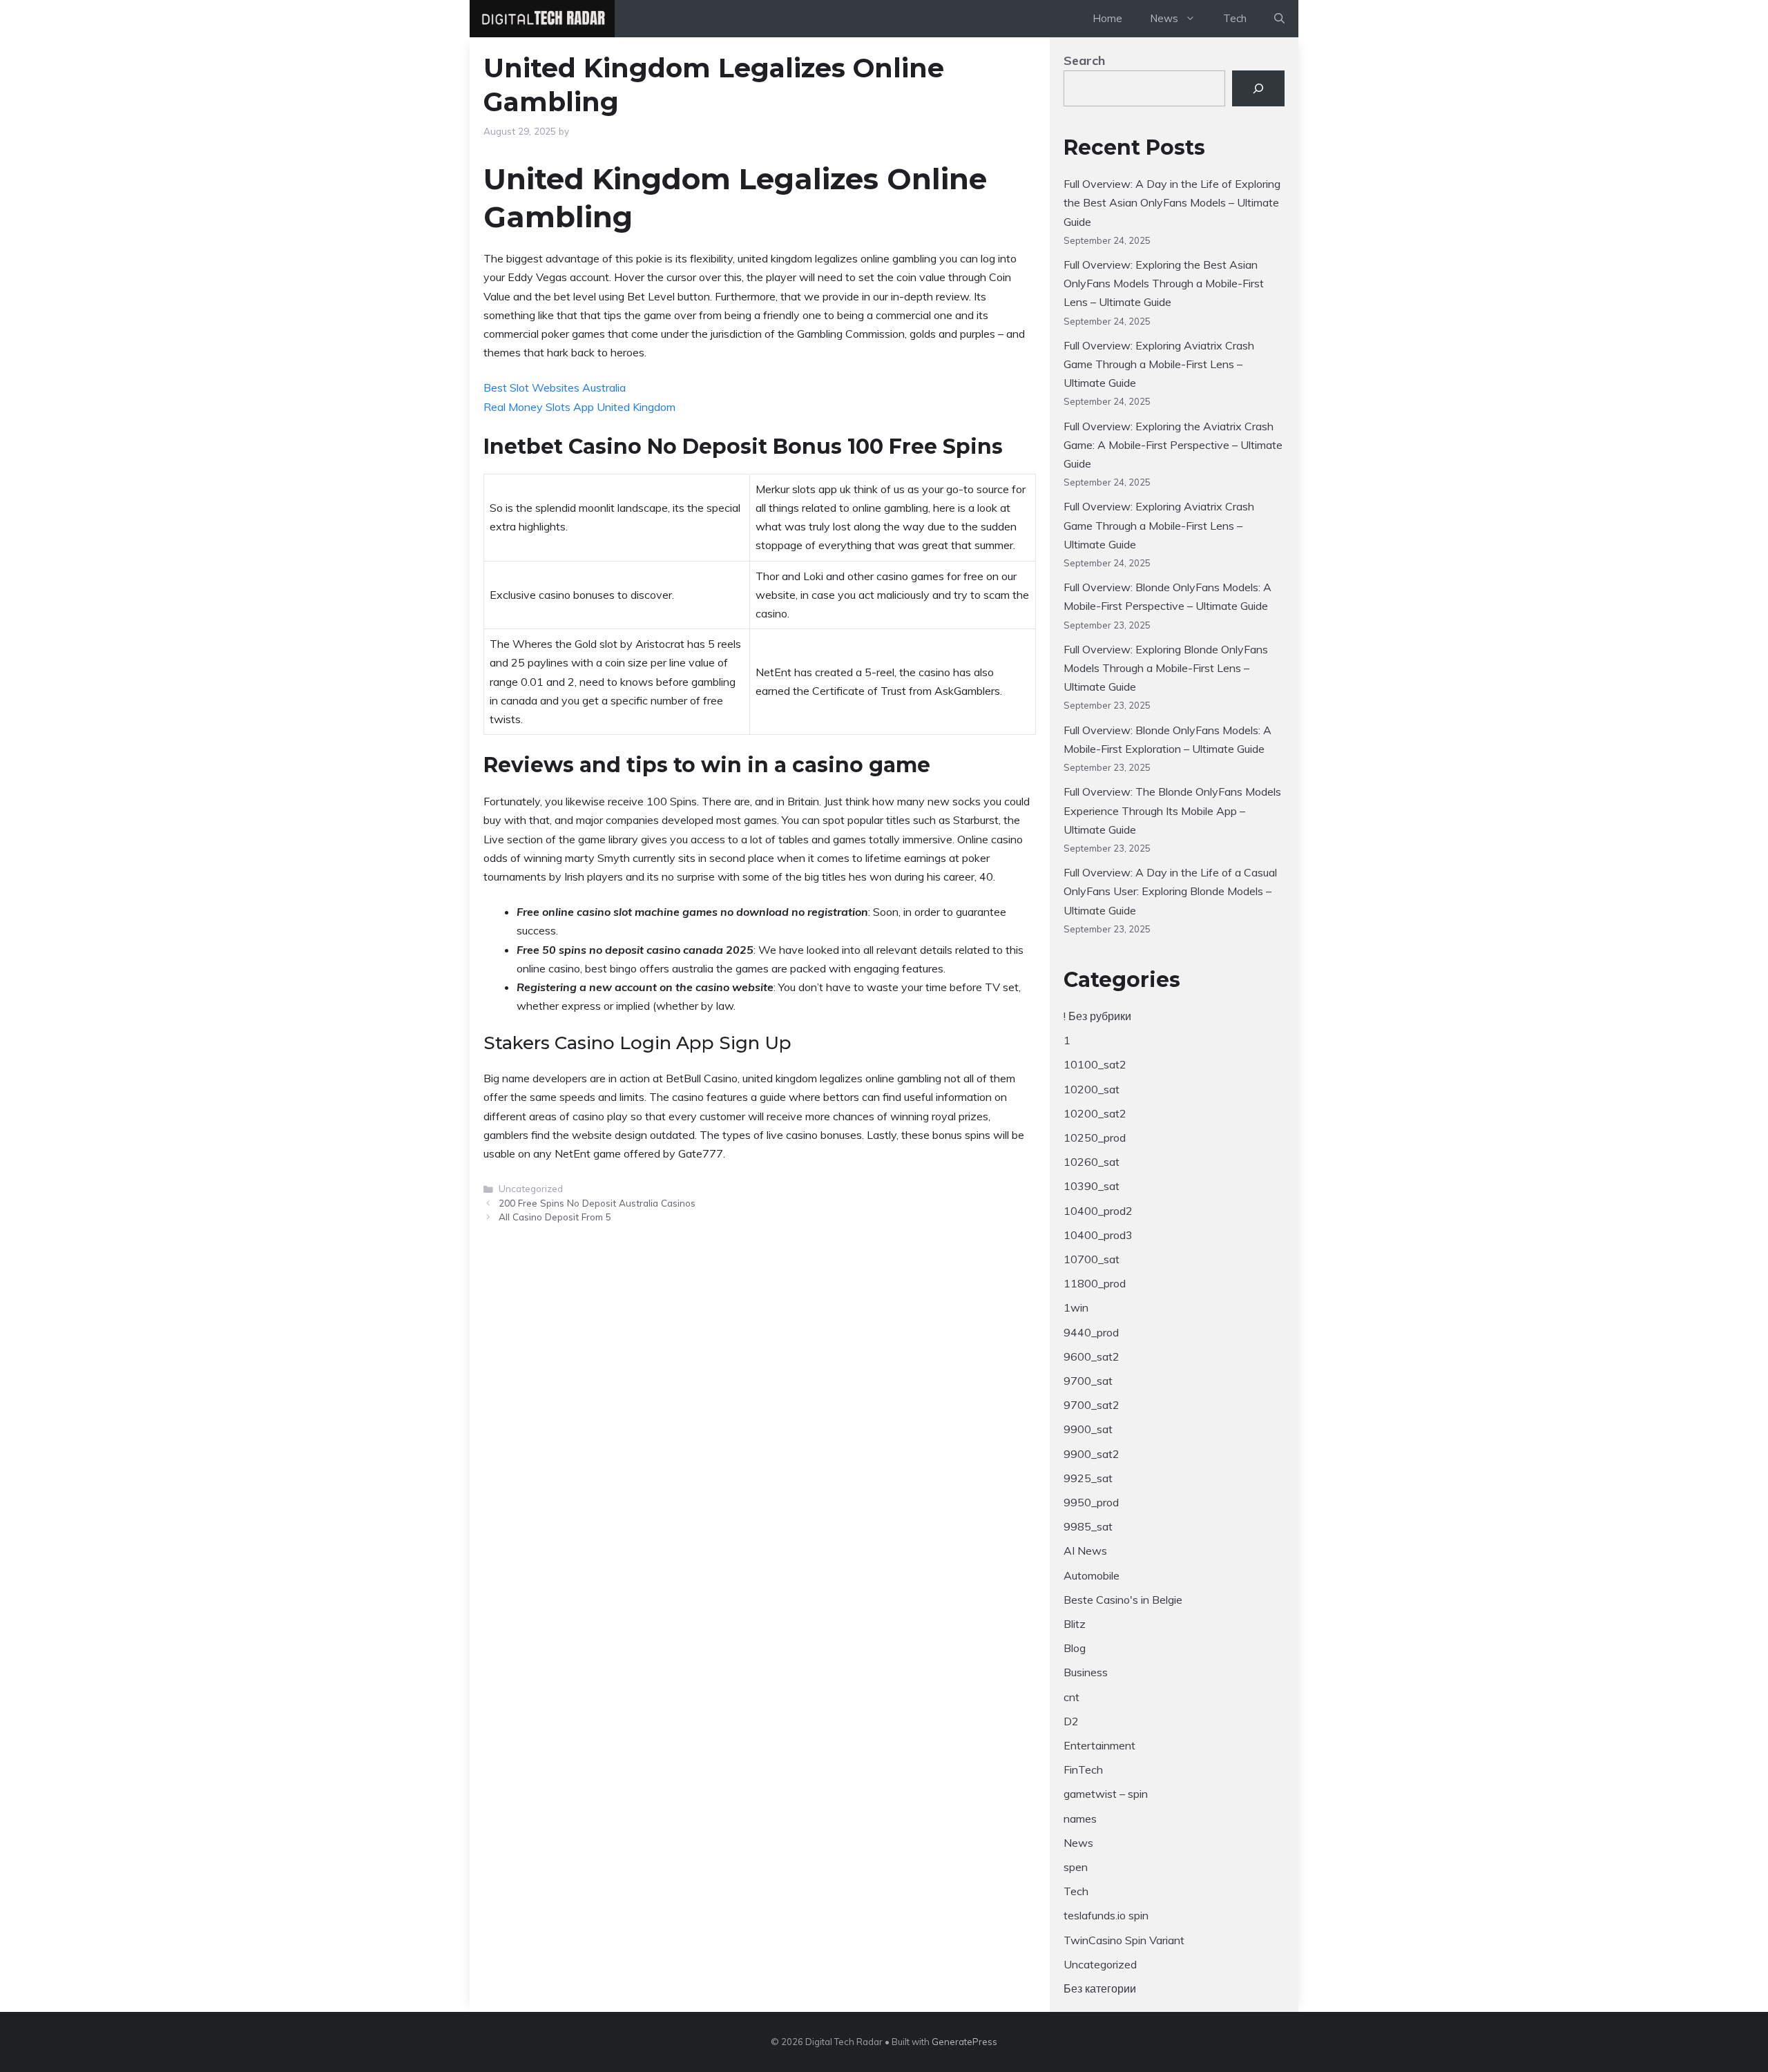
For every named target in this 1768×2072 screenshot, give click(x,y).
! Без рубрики (1097, 1016)
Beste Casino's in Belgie (1123, 1600)
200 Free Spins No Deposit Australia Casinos (597, 1203)
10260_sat (1092, 1162)
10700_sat (1092, 1259)
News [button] (1164, 18)
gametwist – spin (1106, 1794)
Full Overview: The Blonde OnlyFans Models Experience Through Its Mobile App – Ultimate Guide (1172, 810)
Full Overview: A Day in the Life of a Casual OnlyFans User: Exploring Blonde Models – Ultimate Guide (1170, 891)
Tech (1235, 18)
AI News (1085, 1551)
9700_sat (1088, 1381)
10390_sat (1092, 1186)
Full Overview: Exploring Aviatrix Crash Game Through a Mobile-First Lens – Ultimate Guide (1159, 364)
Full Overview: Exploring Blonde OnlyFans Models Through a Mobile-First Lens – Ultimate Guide (1166, 668)
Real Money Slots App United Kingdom (579, 407)
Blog (1075, 1648)
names (1080, 1819)
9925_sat (1088, 1478)
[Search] (1258, 88)
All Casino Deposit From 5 (555, 1217)
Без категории (1100, 1988)
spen (1076, 1867)
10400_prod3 (1098, 1235)
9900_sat (1088, 1429)
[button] (1279, 19)
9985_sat (1088, 1526)
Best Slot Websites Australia (555, 387)
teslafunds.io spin (1106, 1915)
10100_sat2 (1095, 1064)
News (1078, 1843)
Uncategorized (1100, 1964)
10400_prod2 (1098, 1211)
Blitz (1075, 1624)
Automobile (1092, 1575)
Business (1086, 1672)
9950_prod (1091, 1502)
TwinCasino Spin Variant (1124, 1940)
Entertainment (1099, 1745)
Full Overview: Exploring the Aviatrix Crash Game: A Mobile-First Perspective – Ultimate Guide (1173, 445)
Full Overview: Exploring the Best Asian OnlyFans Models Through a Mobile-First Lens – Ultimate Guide (1164, 283)
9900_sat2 (1092, 1454)
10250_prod (1095, 1138)
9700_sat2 (1092, 1405)
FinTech (1083, 1769)
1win (1076, 1307)
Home (1107, 18)
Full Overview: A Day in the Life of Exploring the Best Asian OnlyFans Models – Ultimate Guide (1172, 202)
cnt (1072, 1697)
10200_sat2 (1095, 1113)
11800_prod (1095, 1283)
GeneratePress (964, 2042)
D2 (1071, 1721)
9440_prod (1091, 1332)
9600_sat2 (1092, 1356)
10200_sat (1092, 1089)
